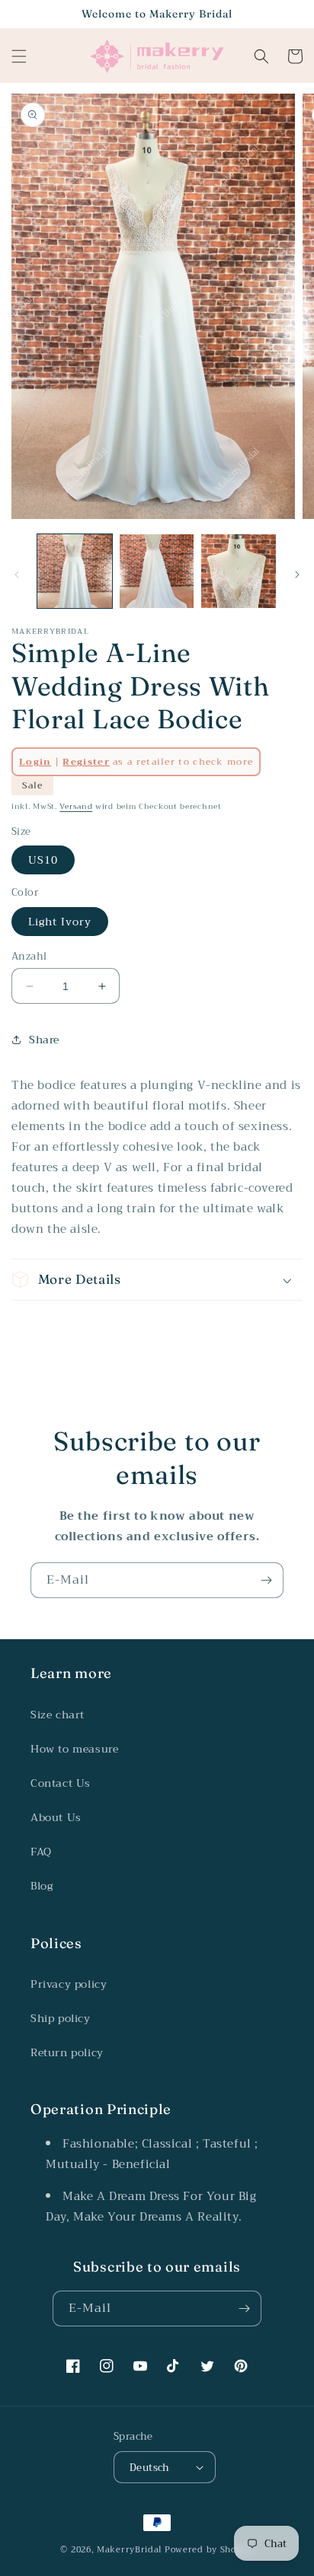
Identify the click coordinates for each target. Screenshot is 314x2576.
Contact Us (61, 1783)
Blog (42, 1886)
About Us (56, 1817)
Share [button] (44, 1040)
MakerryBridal (129, 2550)
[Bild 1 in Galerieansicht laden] (75, 572)
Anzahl (29, 957)
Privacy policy (69, 1984)
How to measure (74, 1749)
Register (86, 762)
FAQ (41, 1852)
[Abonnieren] (266, 1580)
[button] (19, 56)
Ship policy (61, 2018)
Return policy (67, 2052)
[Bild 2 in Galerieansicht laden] (157, 572)
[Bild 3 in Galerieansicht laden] (239, 572)
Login (35, 762)
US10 (43, 860)
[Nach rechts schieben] (297, 575)
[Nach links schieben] (17, 575)
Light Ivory (60, 922)
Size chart (58, 1715)
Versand (76, 806)
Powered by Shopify (209, 2550)
